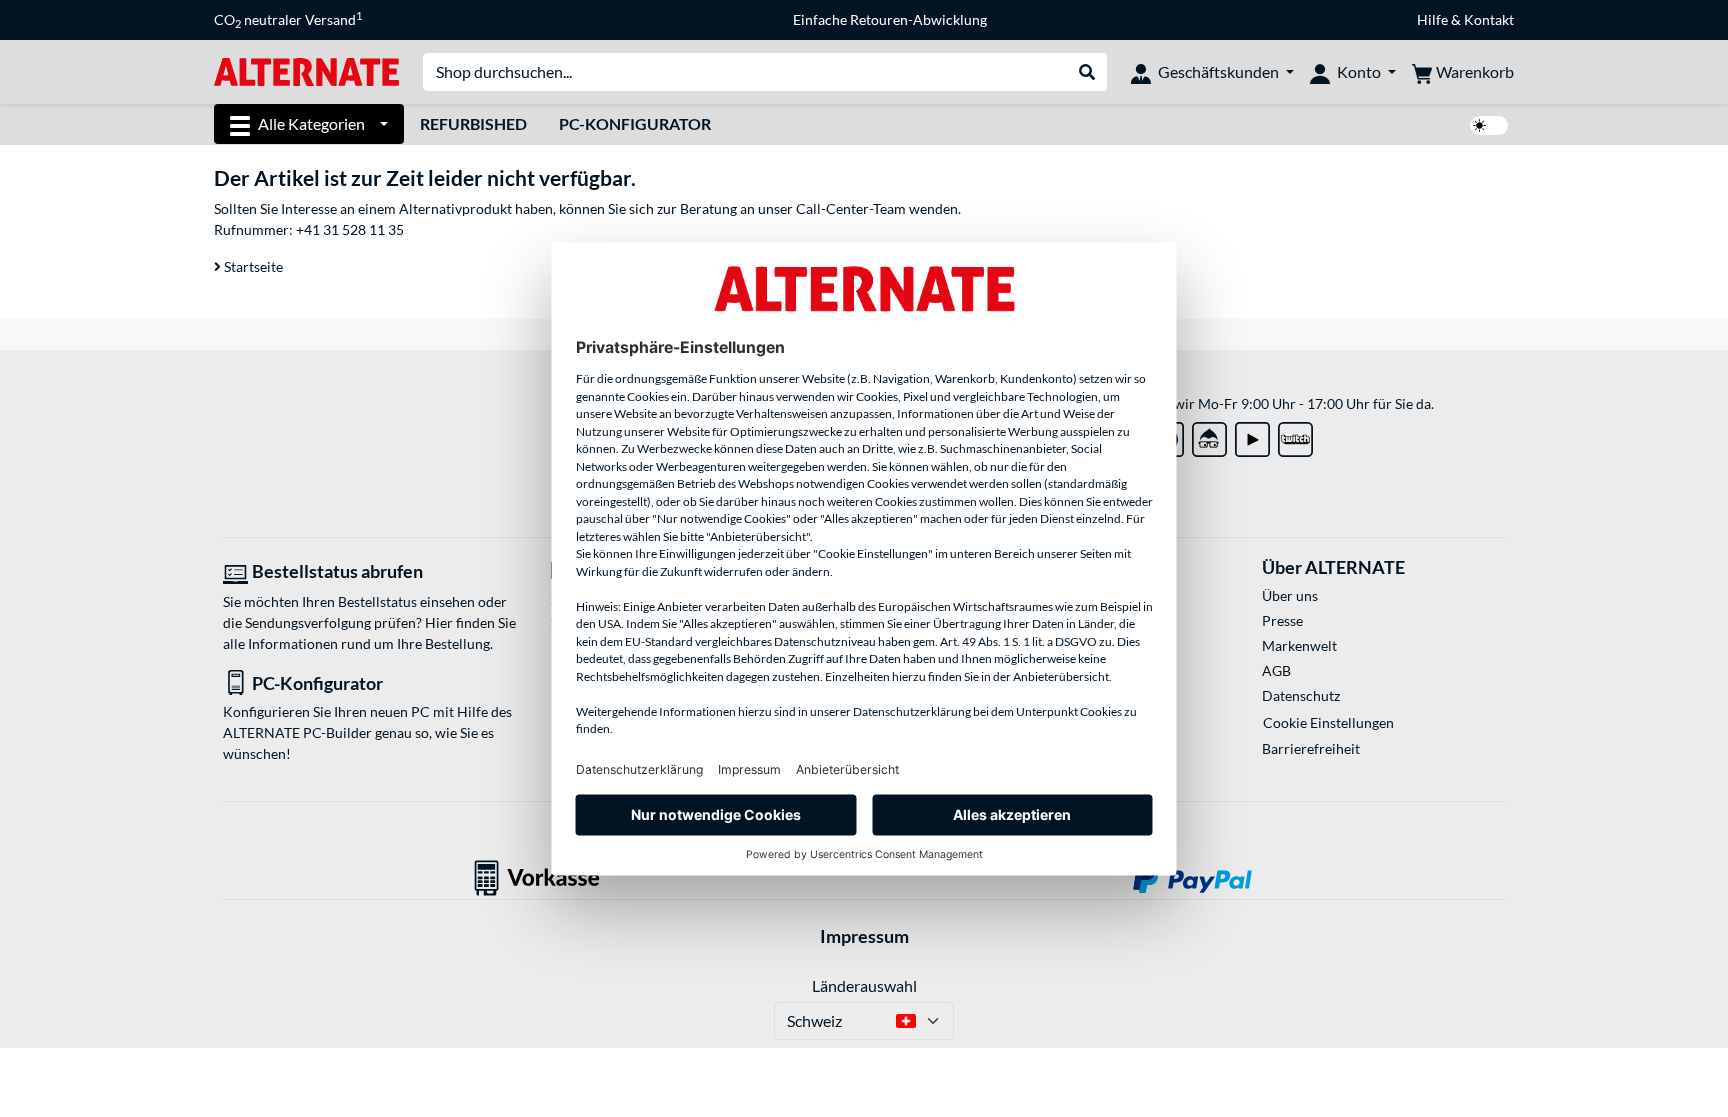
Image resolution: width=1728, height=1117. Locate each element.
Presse (1282, 620)
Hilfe (1432, 19)
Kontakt (1489, 19)
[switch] (1489, 125)
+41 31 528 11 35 (350, 229)
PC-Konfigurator (635, 123)
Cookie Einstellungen (1328, 722)
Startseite (252, 266)
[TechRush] (1209, 435)
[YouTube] (1252, 435)
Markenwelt (1299, 645)
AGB (1276, 670)
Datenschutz (1301, 695)
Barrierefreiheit (1311, 748)
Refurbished (473, 123)
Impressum (864, 936)
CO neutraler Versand (288, 20)
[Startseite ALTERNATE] (306, 70)
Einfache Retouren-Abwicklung (890, 19)
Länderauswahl (864, 985)
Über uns (1290, 595)
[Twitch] (1295, 435)
